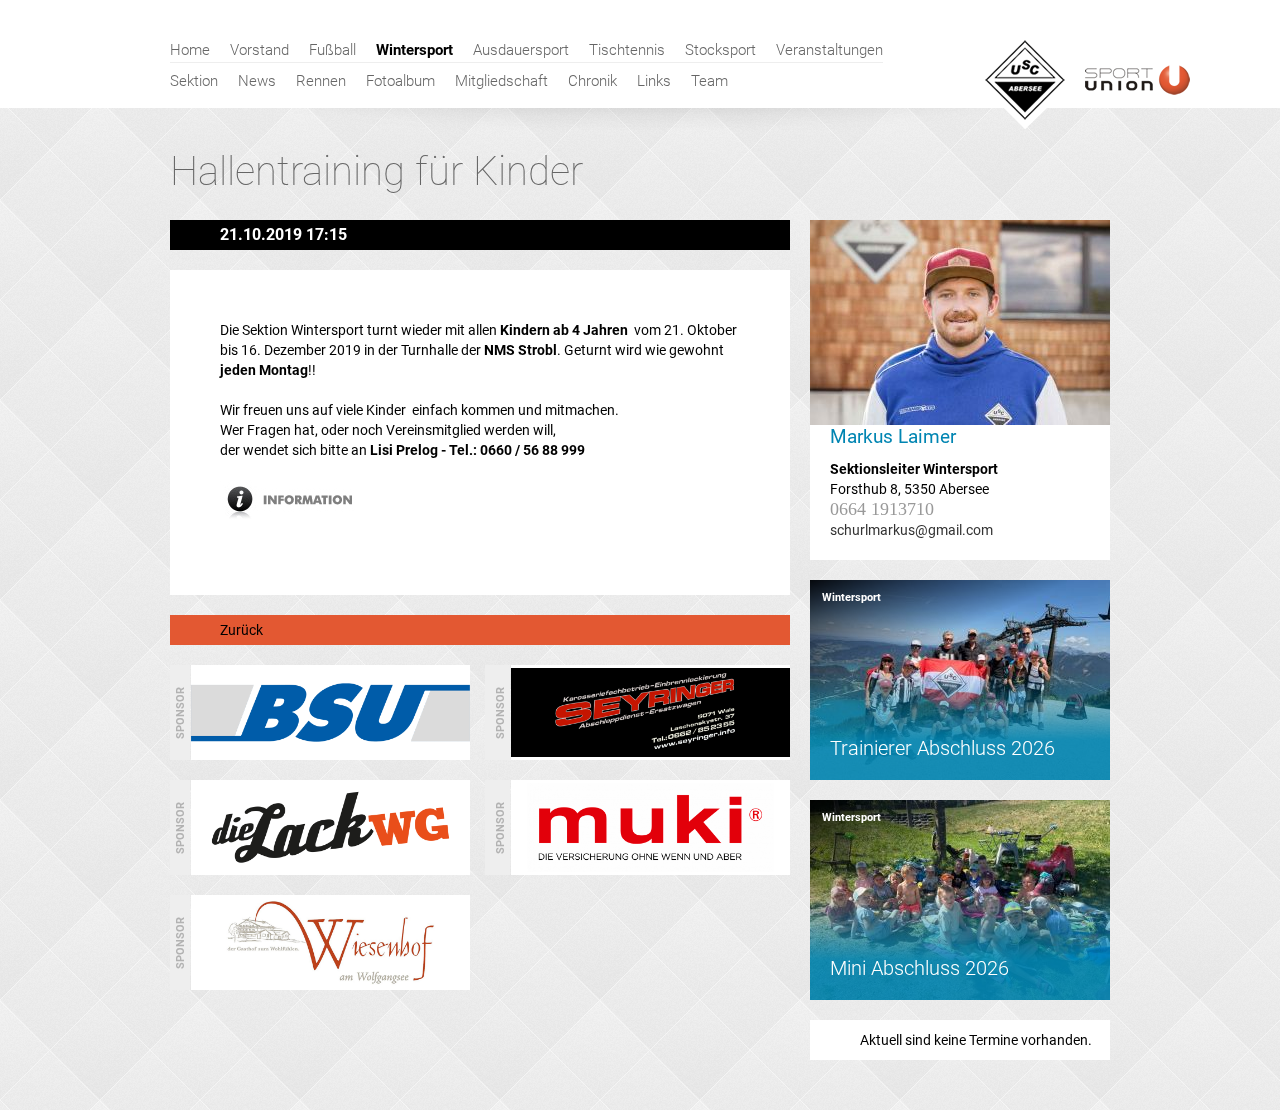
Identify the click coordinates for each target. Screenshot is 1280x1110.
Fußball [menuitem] (332, 50)
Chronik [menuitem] (592, 81)
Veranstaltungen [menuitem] (829, 50)
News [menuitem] (257, 81)
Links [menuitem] (654, 81)
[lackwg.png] (330, 867)
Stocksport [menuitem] (720, 50)
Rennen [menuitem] (321, 81)
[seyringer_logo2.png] (650, 752)
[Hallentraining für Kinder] (297, 515)
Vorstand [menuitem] (259, 50)
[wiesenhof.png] (330, 982)
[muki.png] (650, 867)
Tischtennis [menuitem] (627, 50)
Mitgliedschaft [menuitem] (501, 81)
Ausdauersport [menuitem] (521, 50)
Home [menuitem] (190, 50)
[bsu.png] (330, 752)
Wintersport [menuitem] (414, 50)
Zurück (241, 630)
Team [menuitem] (709, 81)
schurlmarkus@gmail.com (911, 530)
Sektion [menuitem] (194, 81)
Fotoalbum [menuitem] (400, 81)
